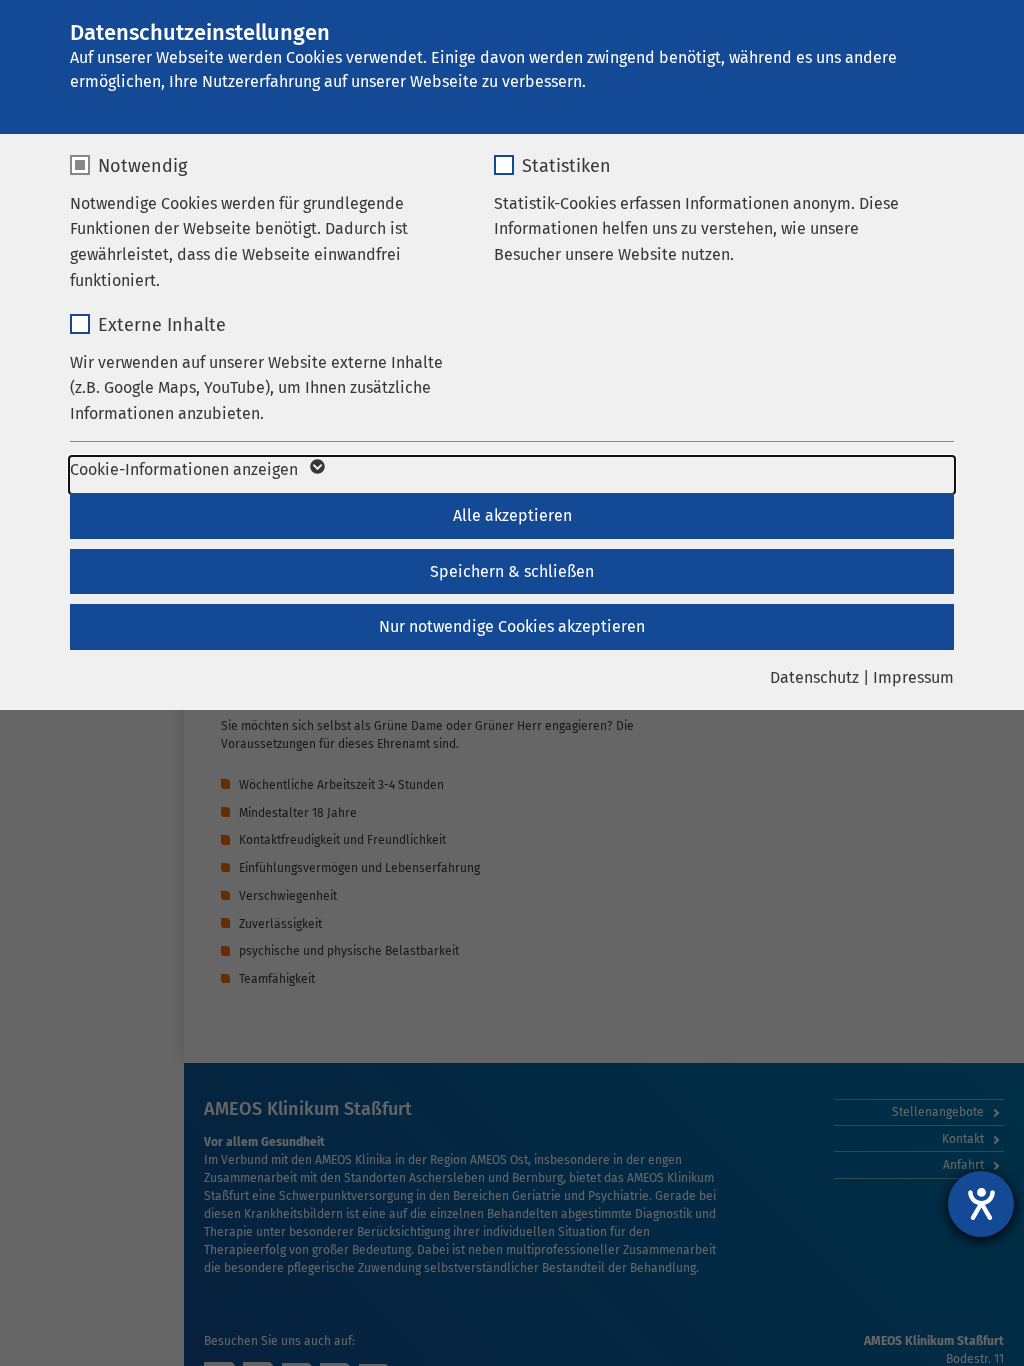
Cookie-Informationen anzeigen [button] (186, 469)
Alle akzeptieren (512, 515)
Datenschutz (814, 677)
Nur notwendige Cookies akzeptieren (512, 626)
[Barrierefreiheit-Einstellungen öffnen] (981, 1204)
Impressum (913, 677)
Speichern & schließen (512, 571)
